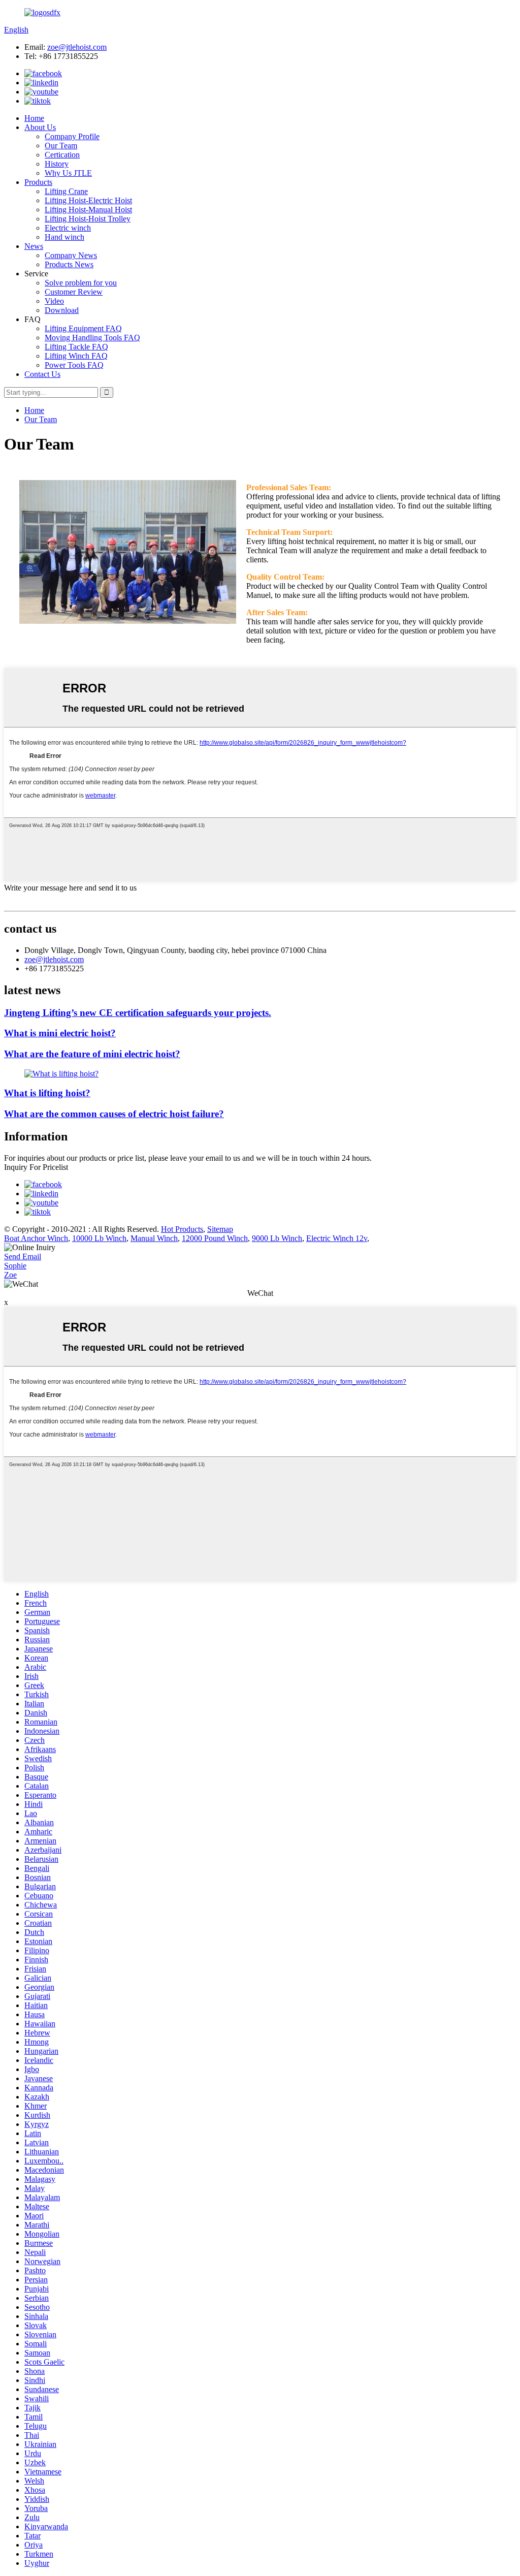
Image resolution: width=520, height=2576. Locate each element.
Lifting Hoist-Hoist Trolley (88, 219)
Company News (71, 255)
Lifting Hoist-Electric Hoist (88, 200)
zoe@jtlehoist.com (77, 47)
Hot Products (182, 1229)
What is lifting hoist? (47, 1093)
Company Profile (72, 136)
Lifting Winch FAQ (76, 356)
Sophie (15, 1266)
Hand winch (64, 237)
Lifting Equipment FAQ (83, 328)
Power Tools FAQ (74, 365)
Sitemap (220, 1229)
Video (54, 301)
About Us (40, 127)
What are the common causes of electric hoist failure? (114, 1114)
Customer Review (74, 292)
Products (38, 182)
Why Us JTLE (68, 173)
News (34, 246)
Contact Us (42, 374)
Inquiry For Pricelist (36, 1167)
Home (34, 118)
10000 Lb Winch (99, 1238)
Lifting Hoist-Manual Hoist (88, 210)
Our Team (61, 146)
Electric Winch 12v (337, 1238)
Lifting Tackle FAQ (76, 347)
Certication (62, 155)
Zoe (10, 1275)
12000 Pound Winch (215, 1238)
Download (62, 310)
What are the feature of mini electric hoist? (92, 1054)
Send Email (23, 1257)
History (57, 164)
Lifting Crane (66, 191)
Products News (69, 264)
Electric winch (68, 228)
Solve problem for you (81, 283)
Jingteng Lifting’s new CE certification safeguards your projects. (138, 1013)
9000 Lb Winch (277, 1238)
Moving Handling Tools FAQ (92, 338)
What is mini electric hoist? (60, 1033)
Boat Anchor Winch (36, 1238)
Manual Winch (154, 1238)
